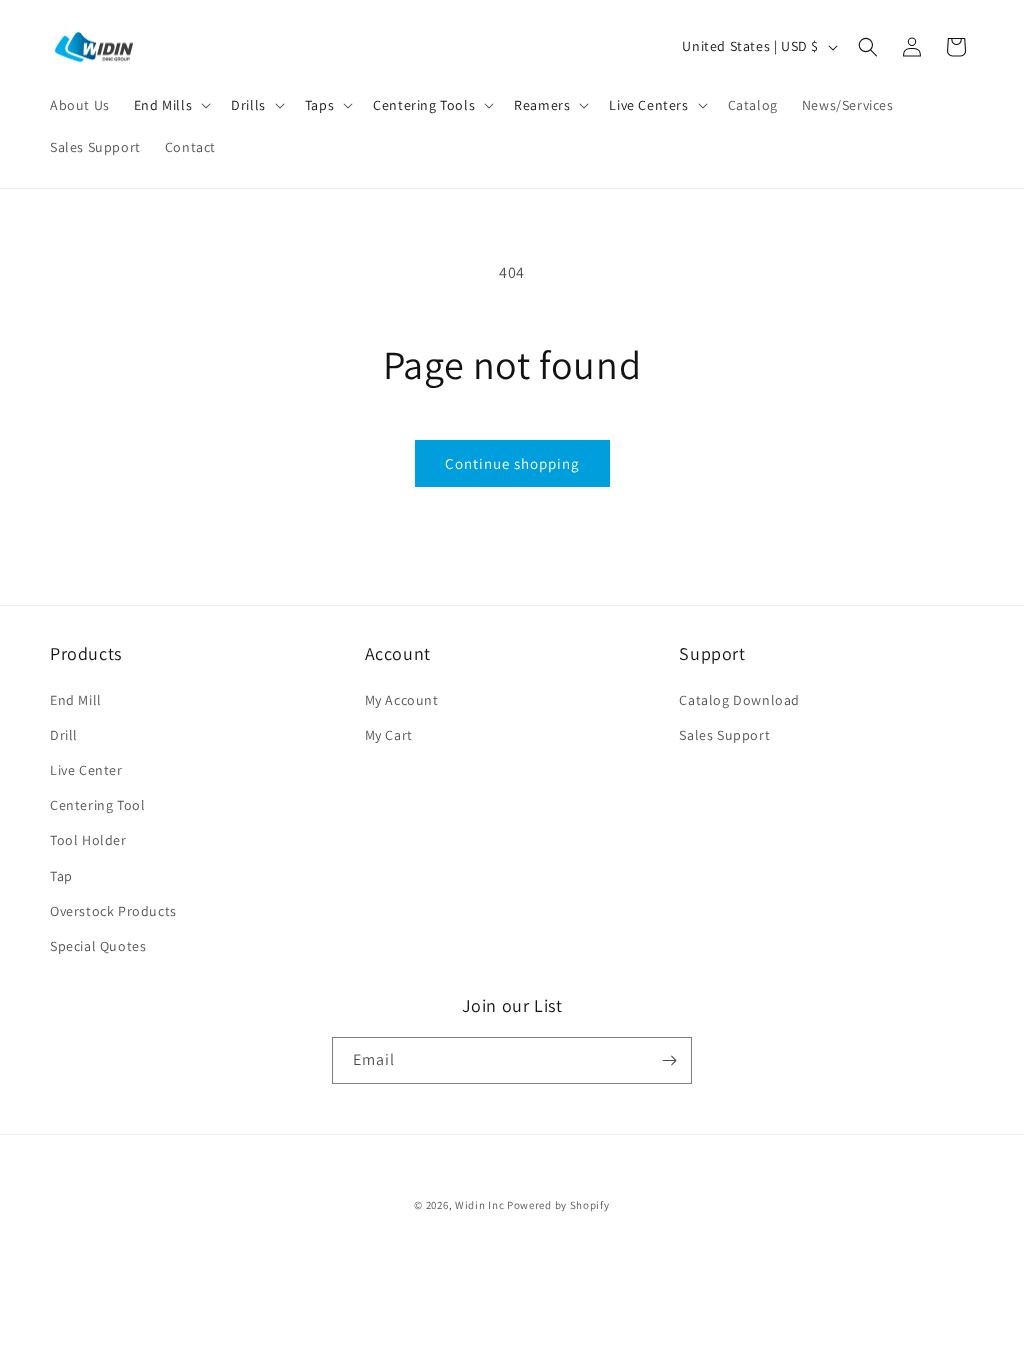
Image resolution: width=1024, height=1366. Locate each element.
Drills (248, 105)
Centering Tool (97, 805)
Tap (61, 876)
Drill (64, 735)
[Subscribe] (669, 1060)
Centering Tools (424, 105)
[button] (170, 105)
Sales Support (724, 735)
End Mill (76, 700)
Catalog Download (739, 700)
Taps (319, 105)
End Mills (163, 105)
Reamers (542, 105)
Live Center (86, 770)
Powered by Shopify (558, 1205)
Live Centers (648, 105)
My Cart (389, 735)
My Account (402, 700)
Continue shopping (512, 463)
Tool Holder (88, 840)
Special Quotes (98, 946)
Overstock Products (113, 911)
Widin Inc (479, 1205)
